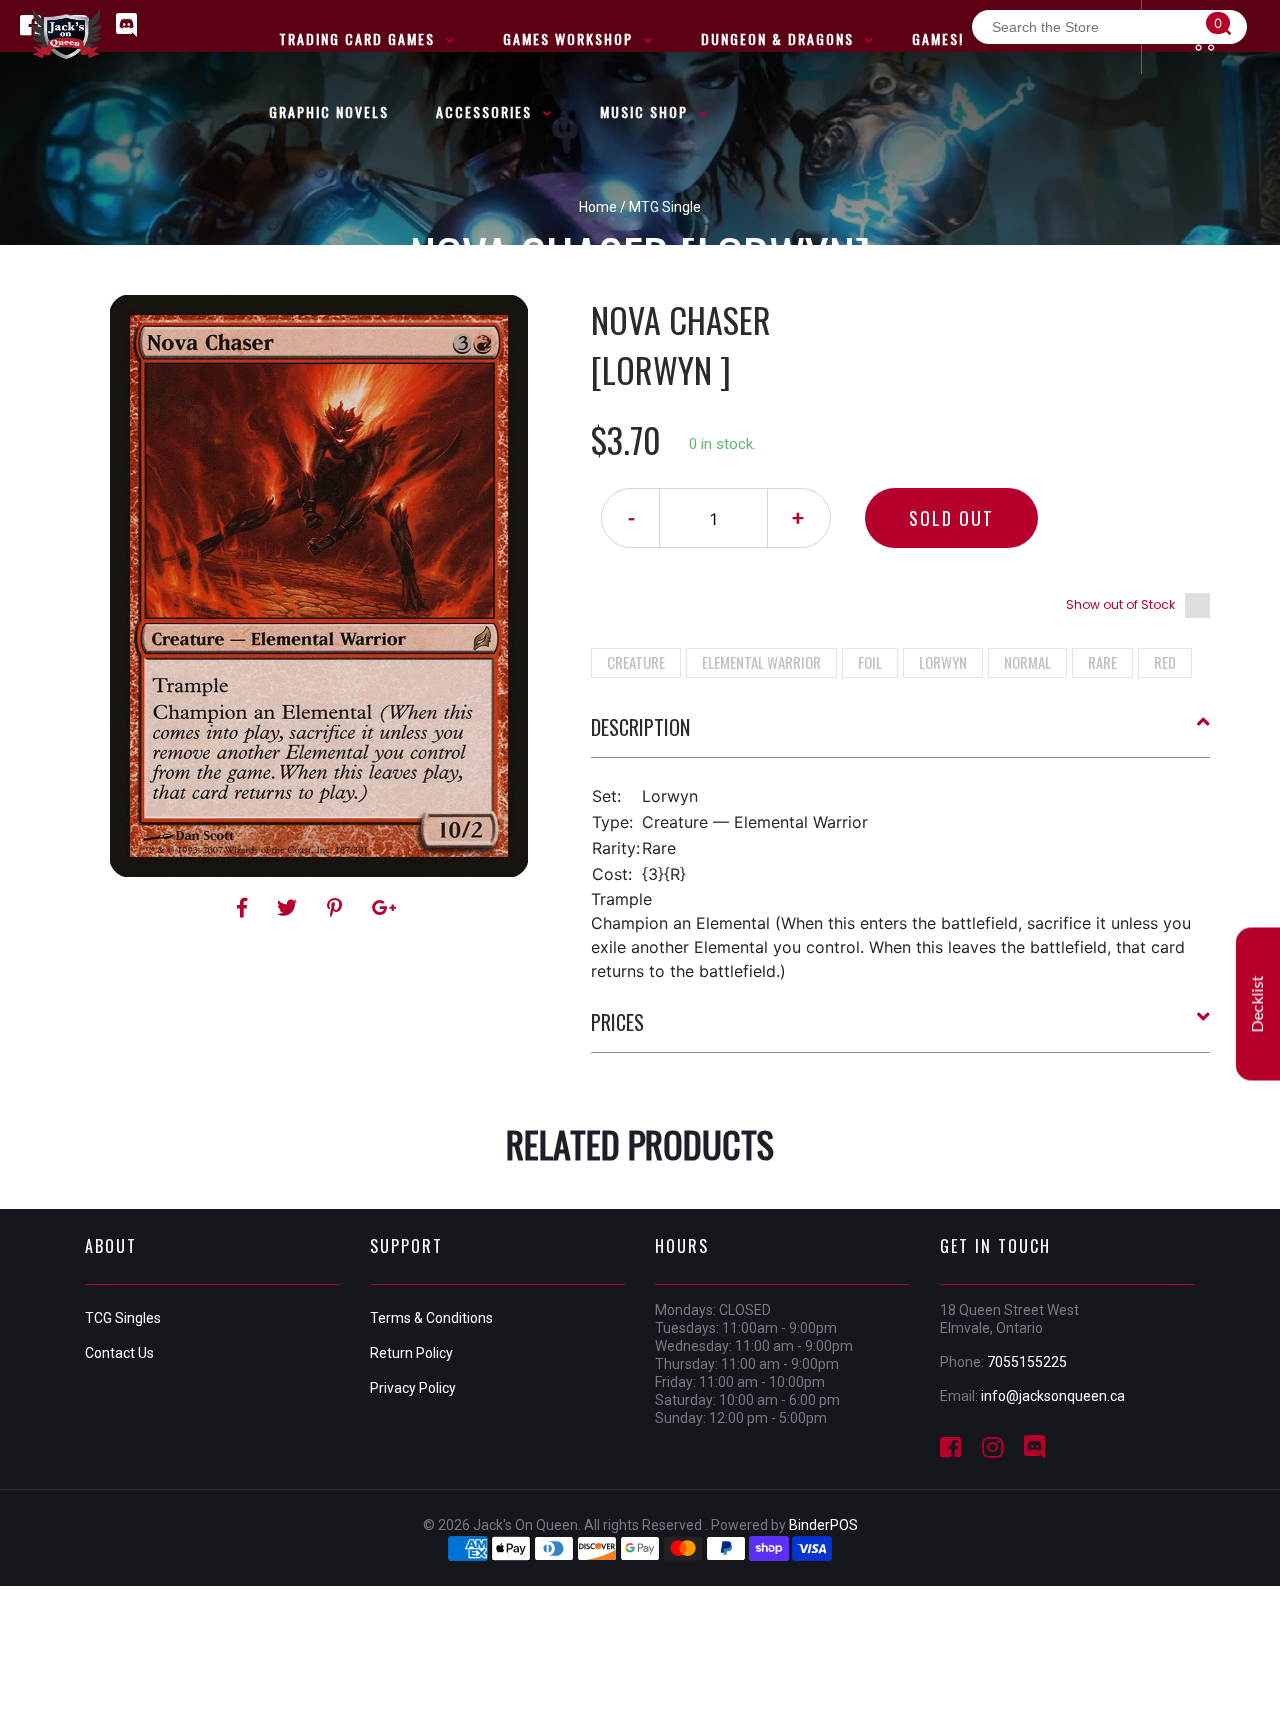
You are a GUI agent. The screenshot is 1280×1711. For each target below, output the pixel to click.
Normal (1027, 662)
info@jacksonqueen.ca (1053, 1396)
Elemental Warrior (761, 662)
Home (598, 207)
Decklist (1258, 1003)
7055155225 (1027, 1362)
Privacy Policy (413, 1388)
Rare (1102, 662)
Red (1165, 662)
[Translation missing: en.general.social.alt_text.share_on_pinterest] (337, 908)
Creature (636, 662)
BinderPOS (823, 1525)
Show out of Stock (1120, 604)
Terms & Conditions (431, 1318)
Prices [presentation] (617, 1022)
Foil (870, 662)
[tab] (901, 735)
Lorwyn (943, 662)
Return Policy (411, 1353)
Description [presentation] (640, 727)
